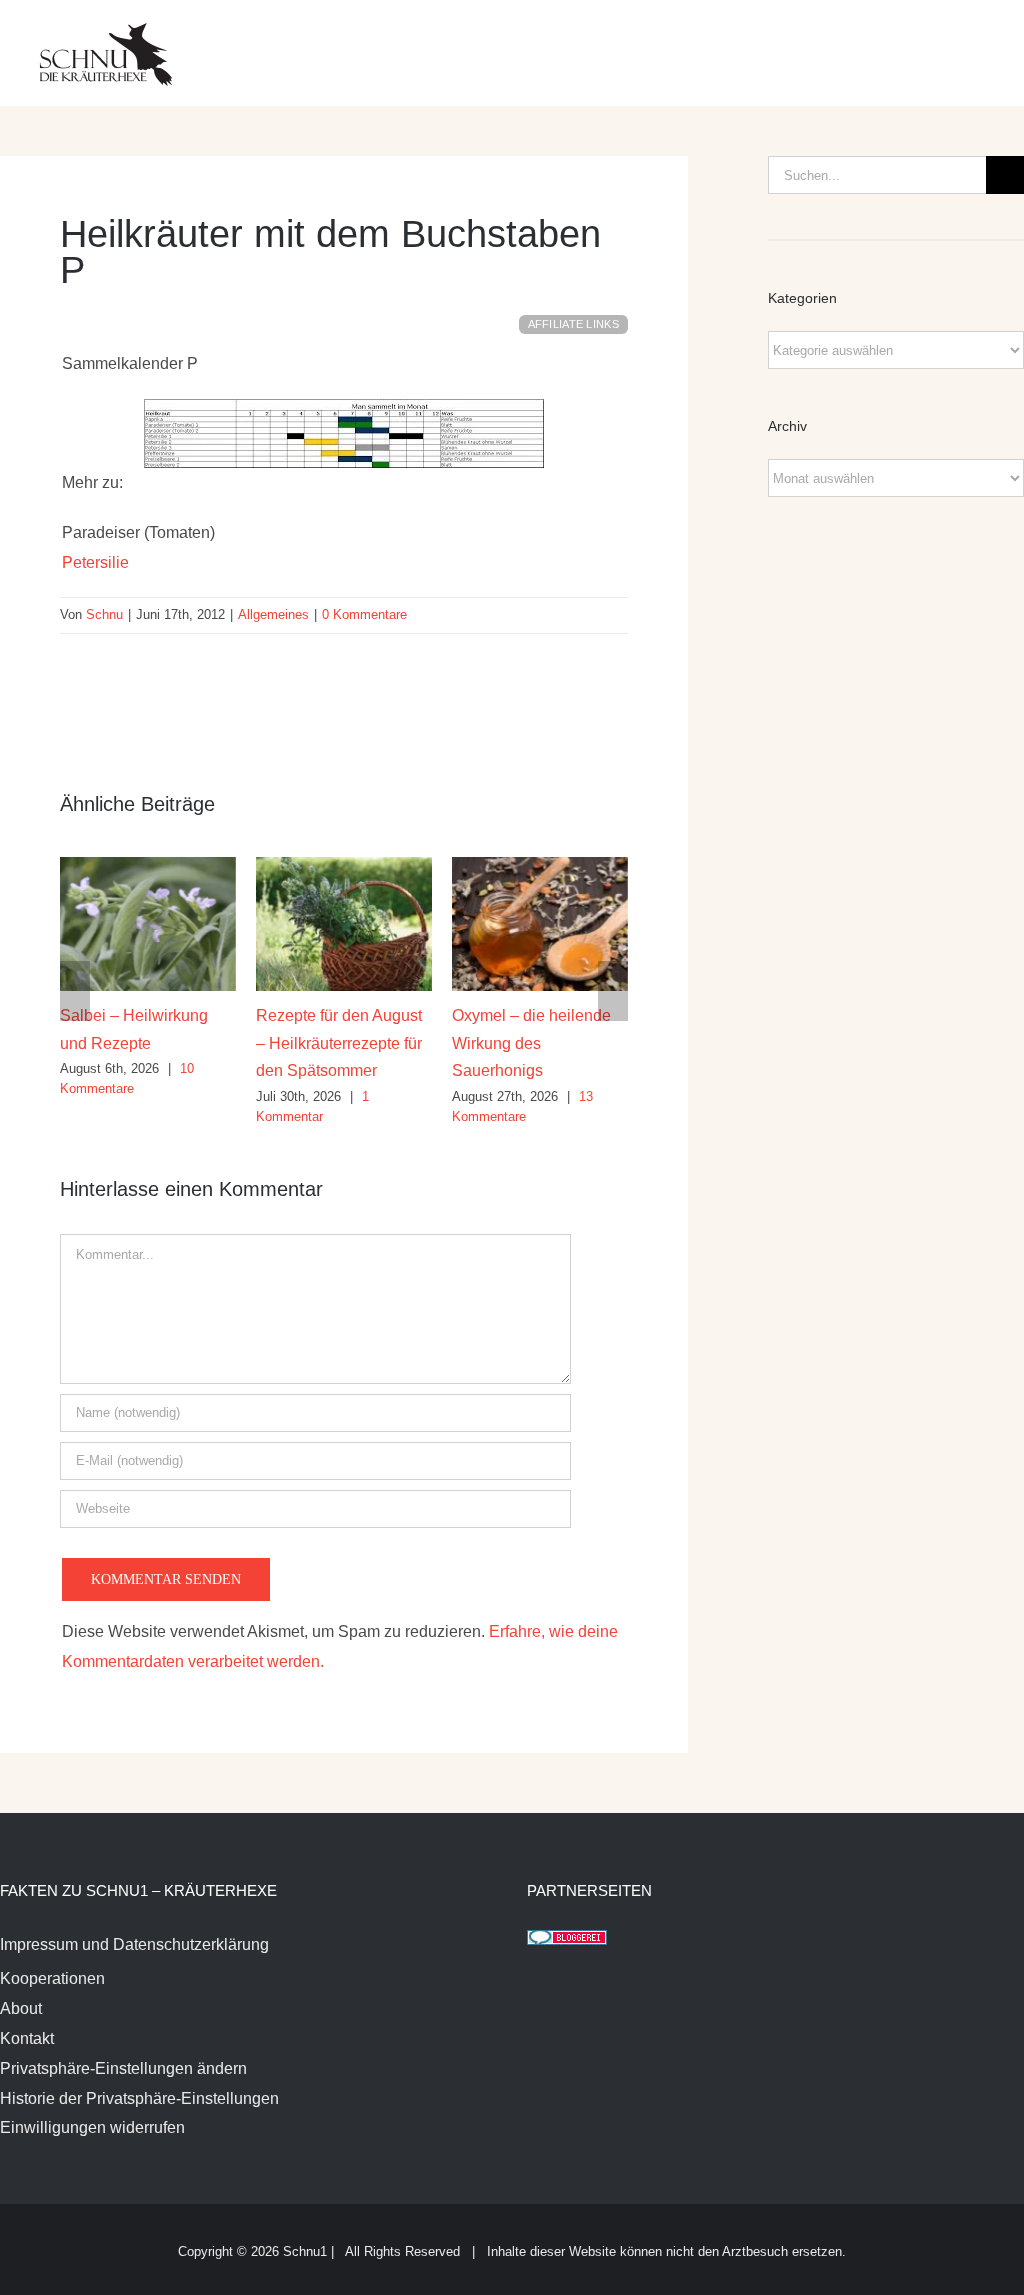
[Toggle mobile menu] (986, 40)
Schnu (104, 614)
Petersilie (95, 562)
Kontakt (27, 2038)
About (21, 2008)
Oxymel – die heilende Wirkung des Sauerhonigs (531, 1043)
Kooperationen (52, 1978)
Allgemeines (273, 614)
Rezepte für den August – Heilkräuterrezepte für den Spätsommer (339, 1043)
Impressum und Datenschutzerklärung (134, 1944)
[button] (75, 991)
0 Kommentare (364, 614)
